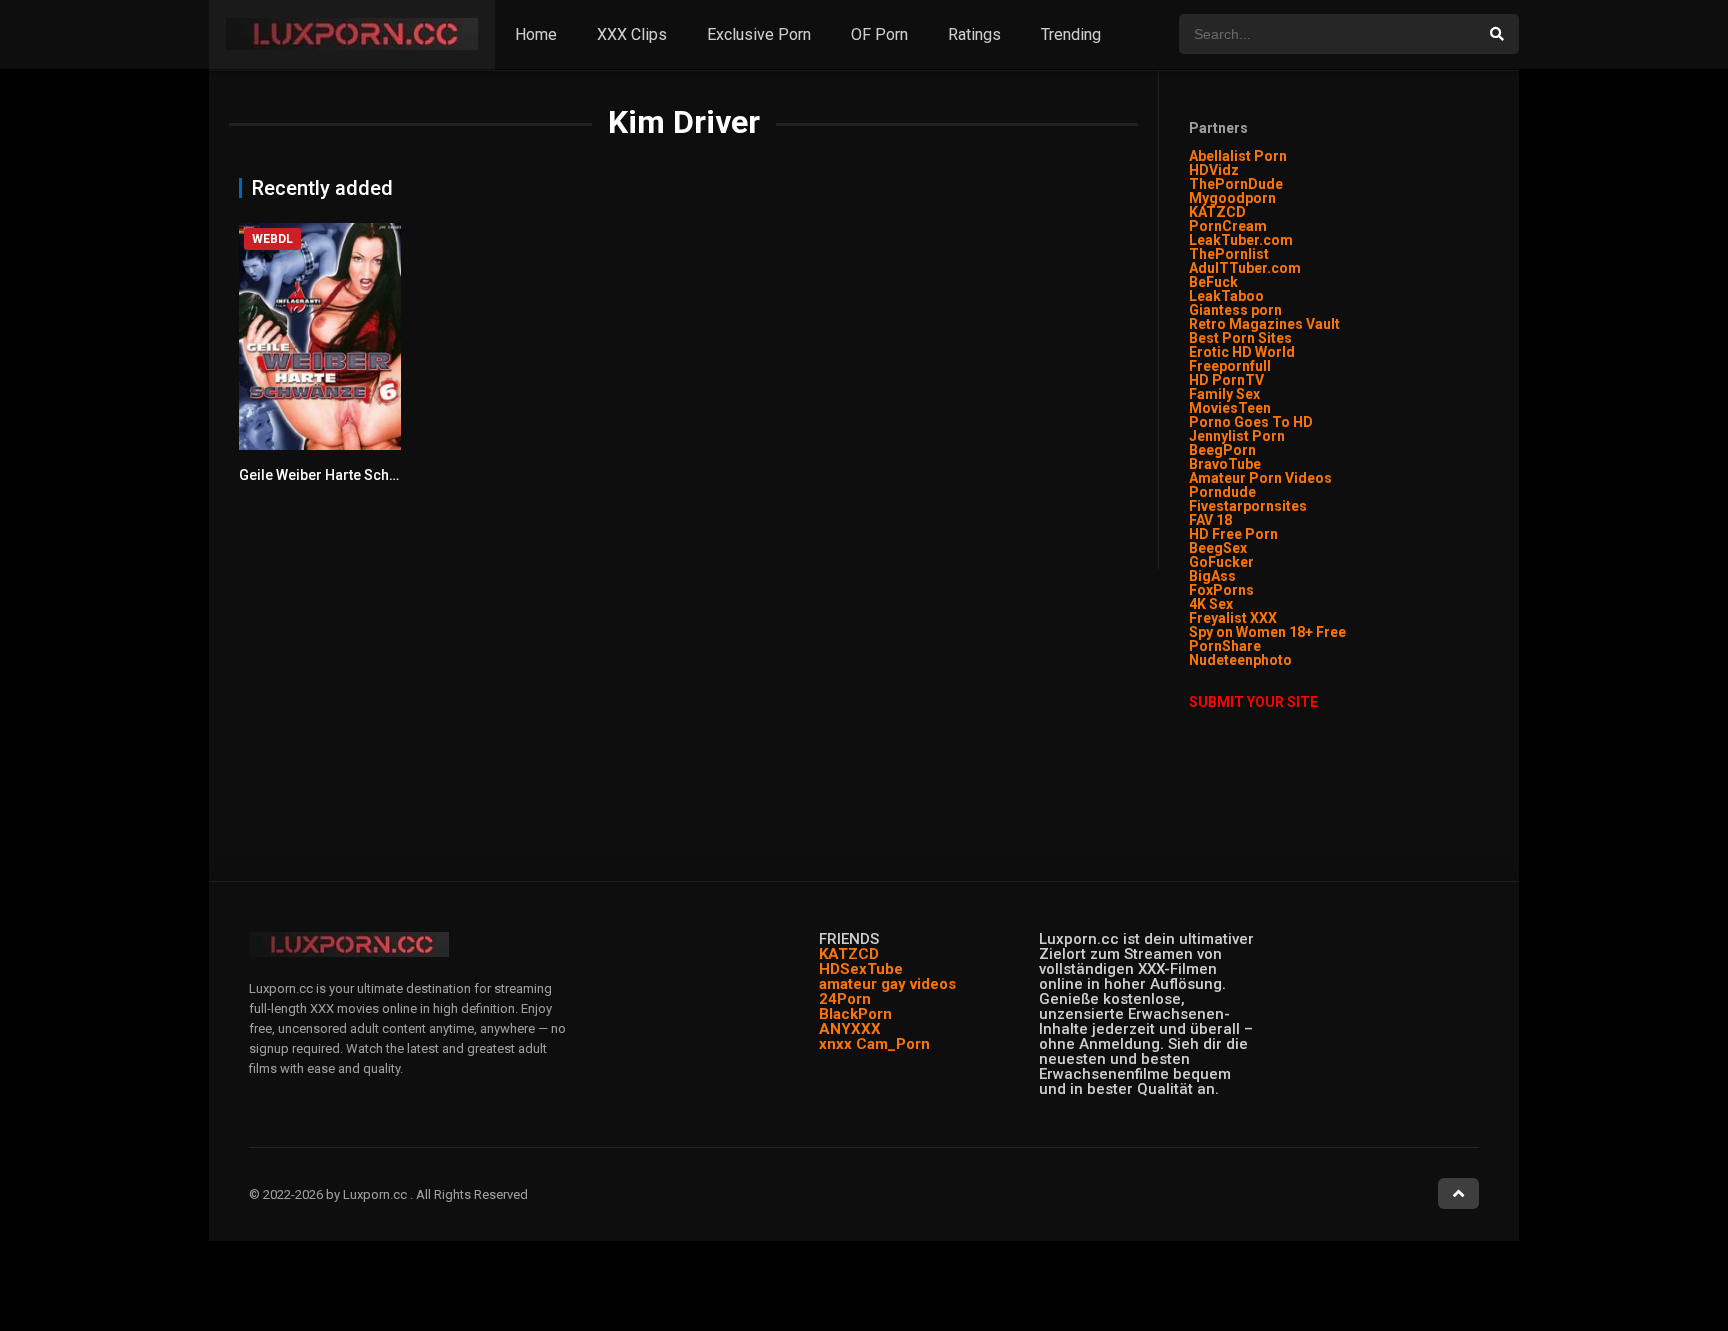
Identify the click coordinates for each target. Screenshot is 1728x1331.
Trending (1071, 34)
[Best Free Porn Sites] (1293, 660)
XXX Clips (632, 34)
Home (536, 34)
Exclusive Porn (759, 34)
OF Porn (879, 34)
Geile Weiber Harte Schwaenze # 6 (351, 475)
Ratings (974, 34)
